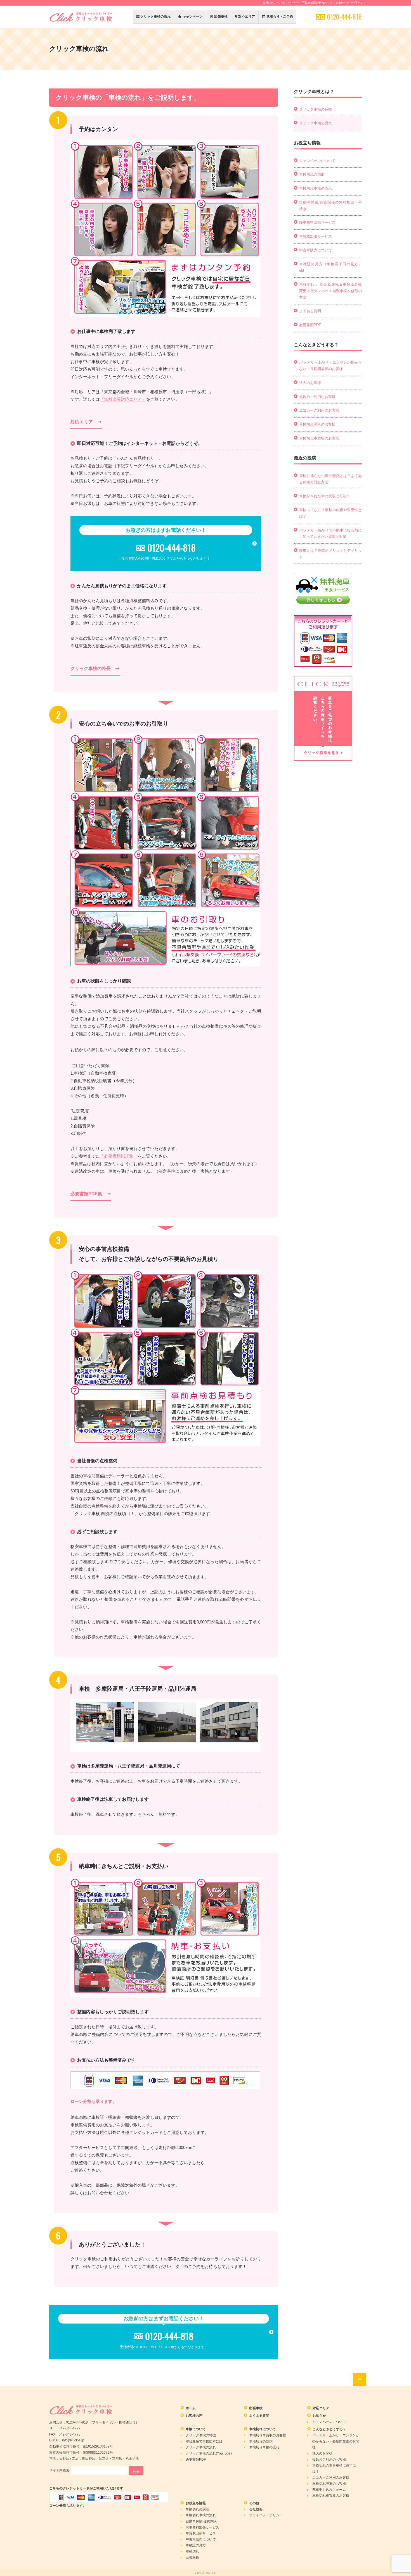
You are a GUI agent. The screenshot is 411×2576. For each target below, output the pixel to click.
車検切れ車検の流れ (316, 188)
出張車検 (220, 16)
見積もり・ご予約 (279, 16)
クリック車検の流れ (155, 16)
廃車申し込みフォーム (329, 2490)
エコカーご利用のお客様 (319, 410)
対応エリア (246, 16)
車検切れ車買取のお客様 (319, 438)
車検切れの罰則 (312, 174)
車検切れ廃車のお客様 (317, 424)
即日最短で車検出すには (204, 2441)
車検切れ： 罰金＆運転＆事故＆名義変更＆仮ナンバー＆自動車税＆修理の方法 (330, 291)
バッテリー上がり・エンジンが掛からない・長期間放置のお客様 (336, 2441)
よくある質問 (310, 311)
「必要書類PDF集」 (119, 1156)
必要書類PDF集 (86, 1194)
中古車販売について (316, 250)
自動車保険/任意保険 (201, 2521)
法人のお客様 (310, 383)
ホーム (191, 2408)
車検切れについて (263, 2429)
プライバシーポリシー (266, 2515)
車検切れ (192, 2551)
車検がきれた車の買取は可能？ (325, 496)
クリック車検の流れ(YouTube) (209, 2453)
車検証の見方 (196, 2545)
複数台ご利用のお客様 (317, 397)
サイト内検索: (60, 2470)
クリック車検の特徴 (316, 109)
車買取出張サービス (316, 236)
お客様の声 (194, 2416)
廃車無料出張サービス (317, 222)
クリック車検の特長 (91, 668)
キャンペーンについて (317, 161)
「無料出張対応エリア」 (123, 399)
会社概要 (256, 2509)
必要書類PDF (310, 325)
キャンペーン (192, 16)
